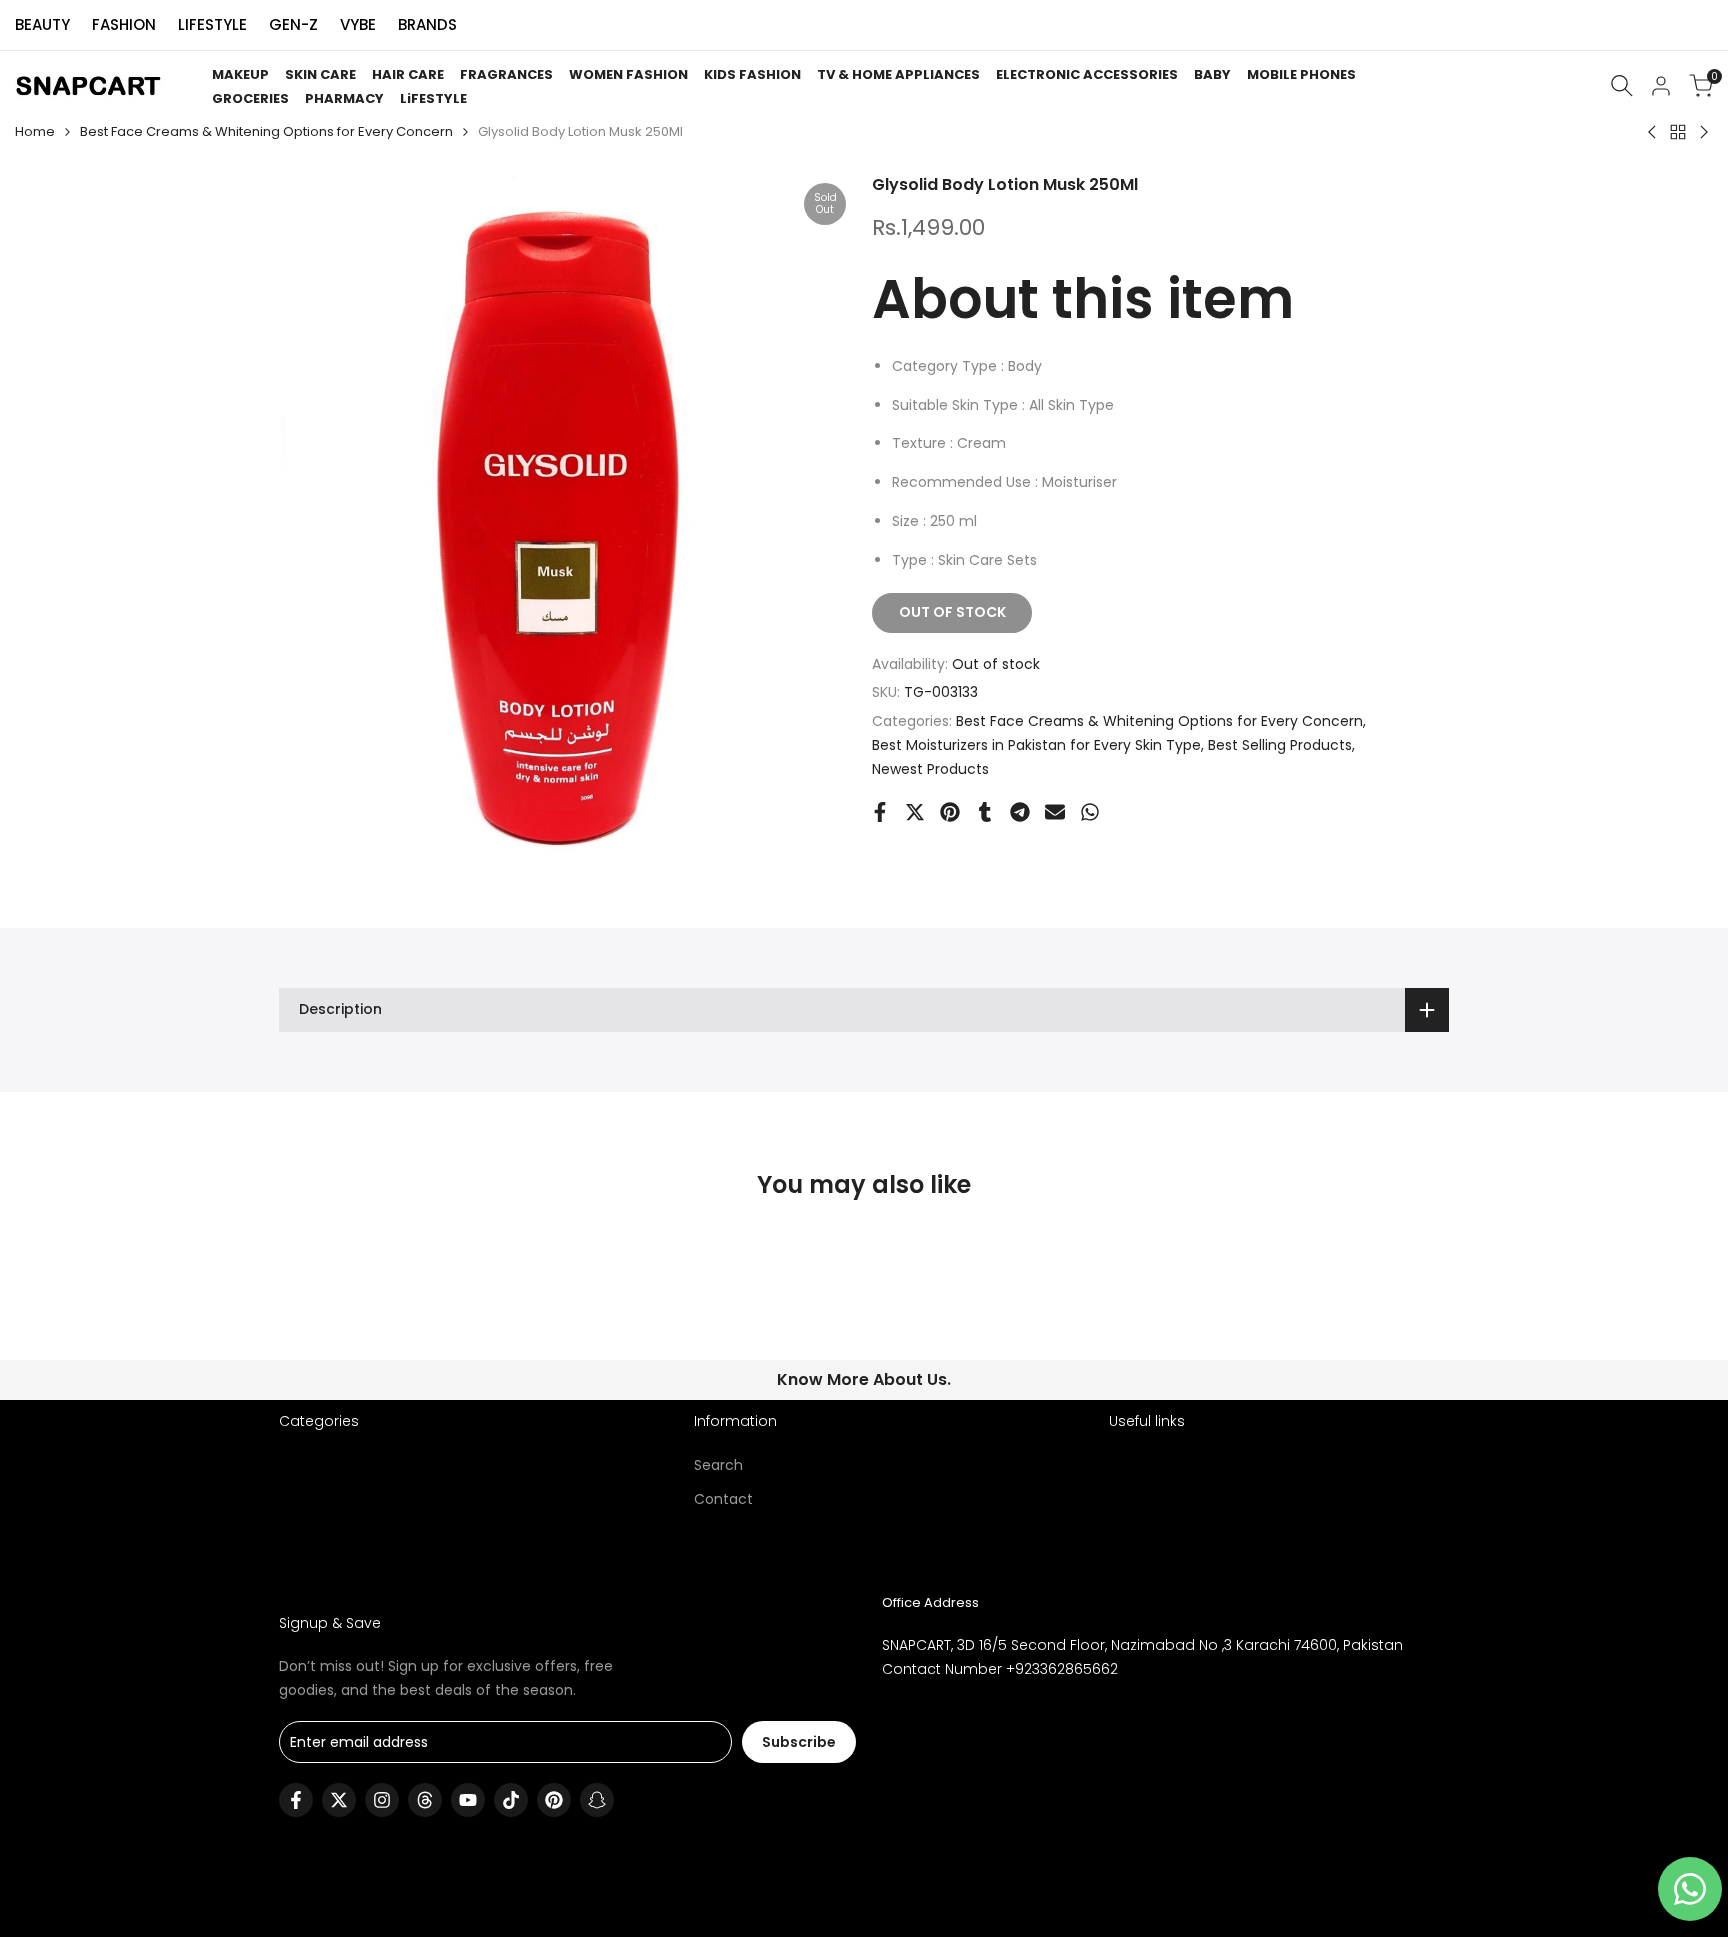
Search (718, 1465)
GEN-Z (293, 24)
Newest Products (930, 769)
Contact (723, 1499)
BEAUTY (42, 24)
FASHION (124, 24)
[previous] (328, 1309)
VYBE (358, 24)
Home (35, 131)
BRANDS (427, 24)
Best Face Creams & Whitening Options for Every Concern (266, 131)
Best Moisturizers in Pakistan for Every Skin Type (1036, 745)
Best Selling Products (1280, 745)
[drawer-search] (1622, 85)
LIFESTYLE (212, 24)
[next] (1400, 1309)
